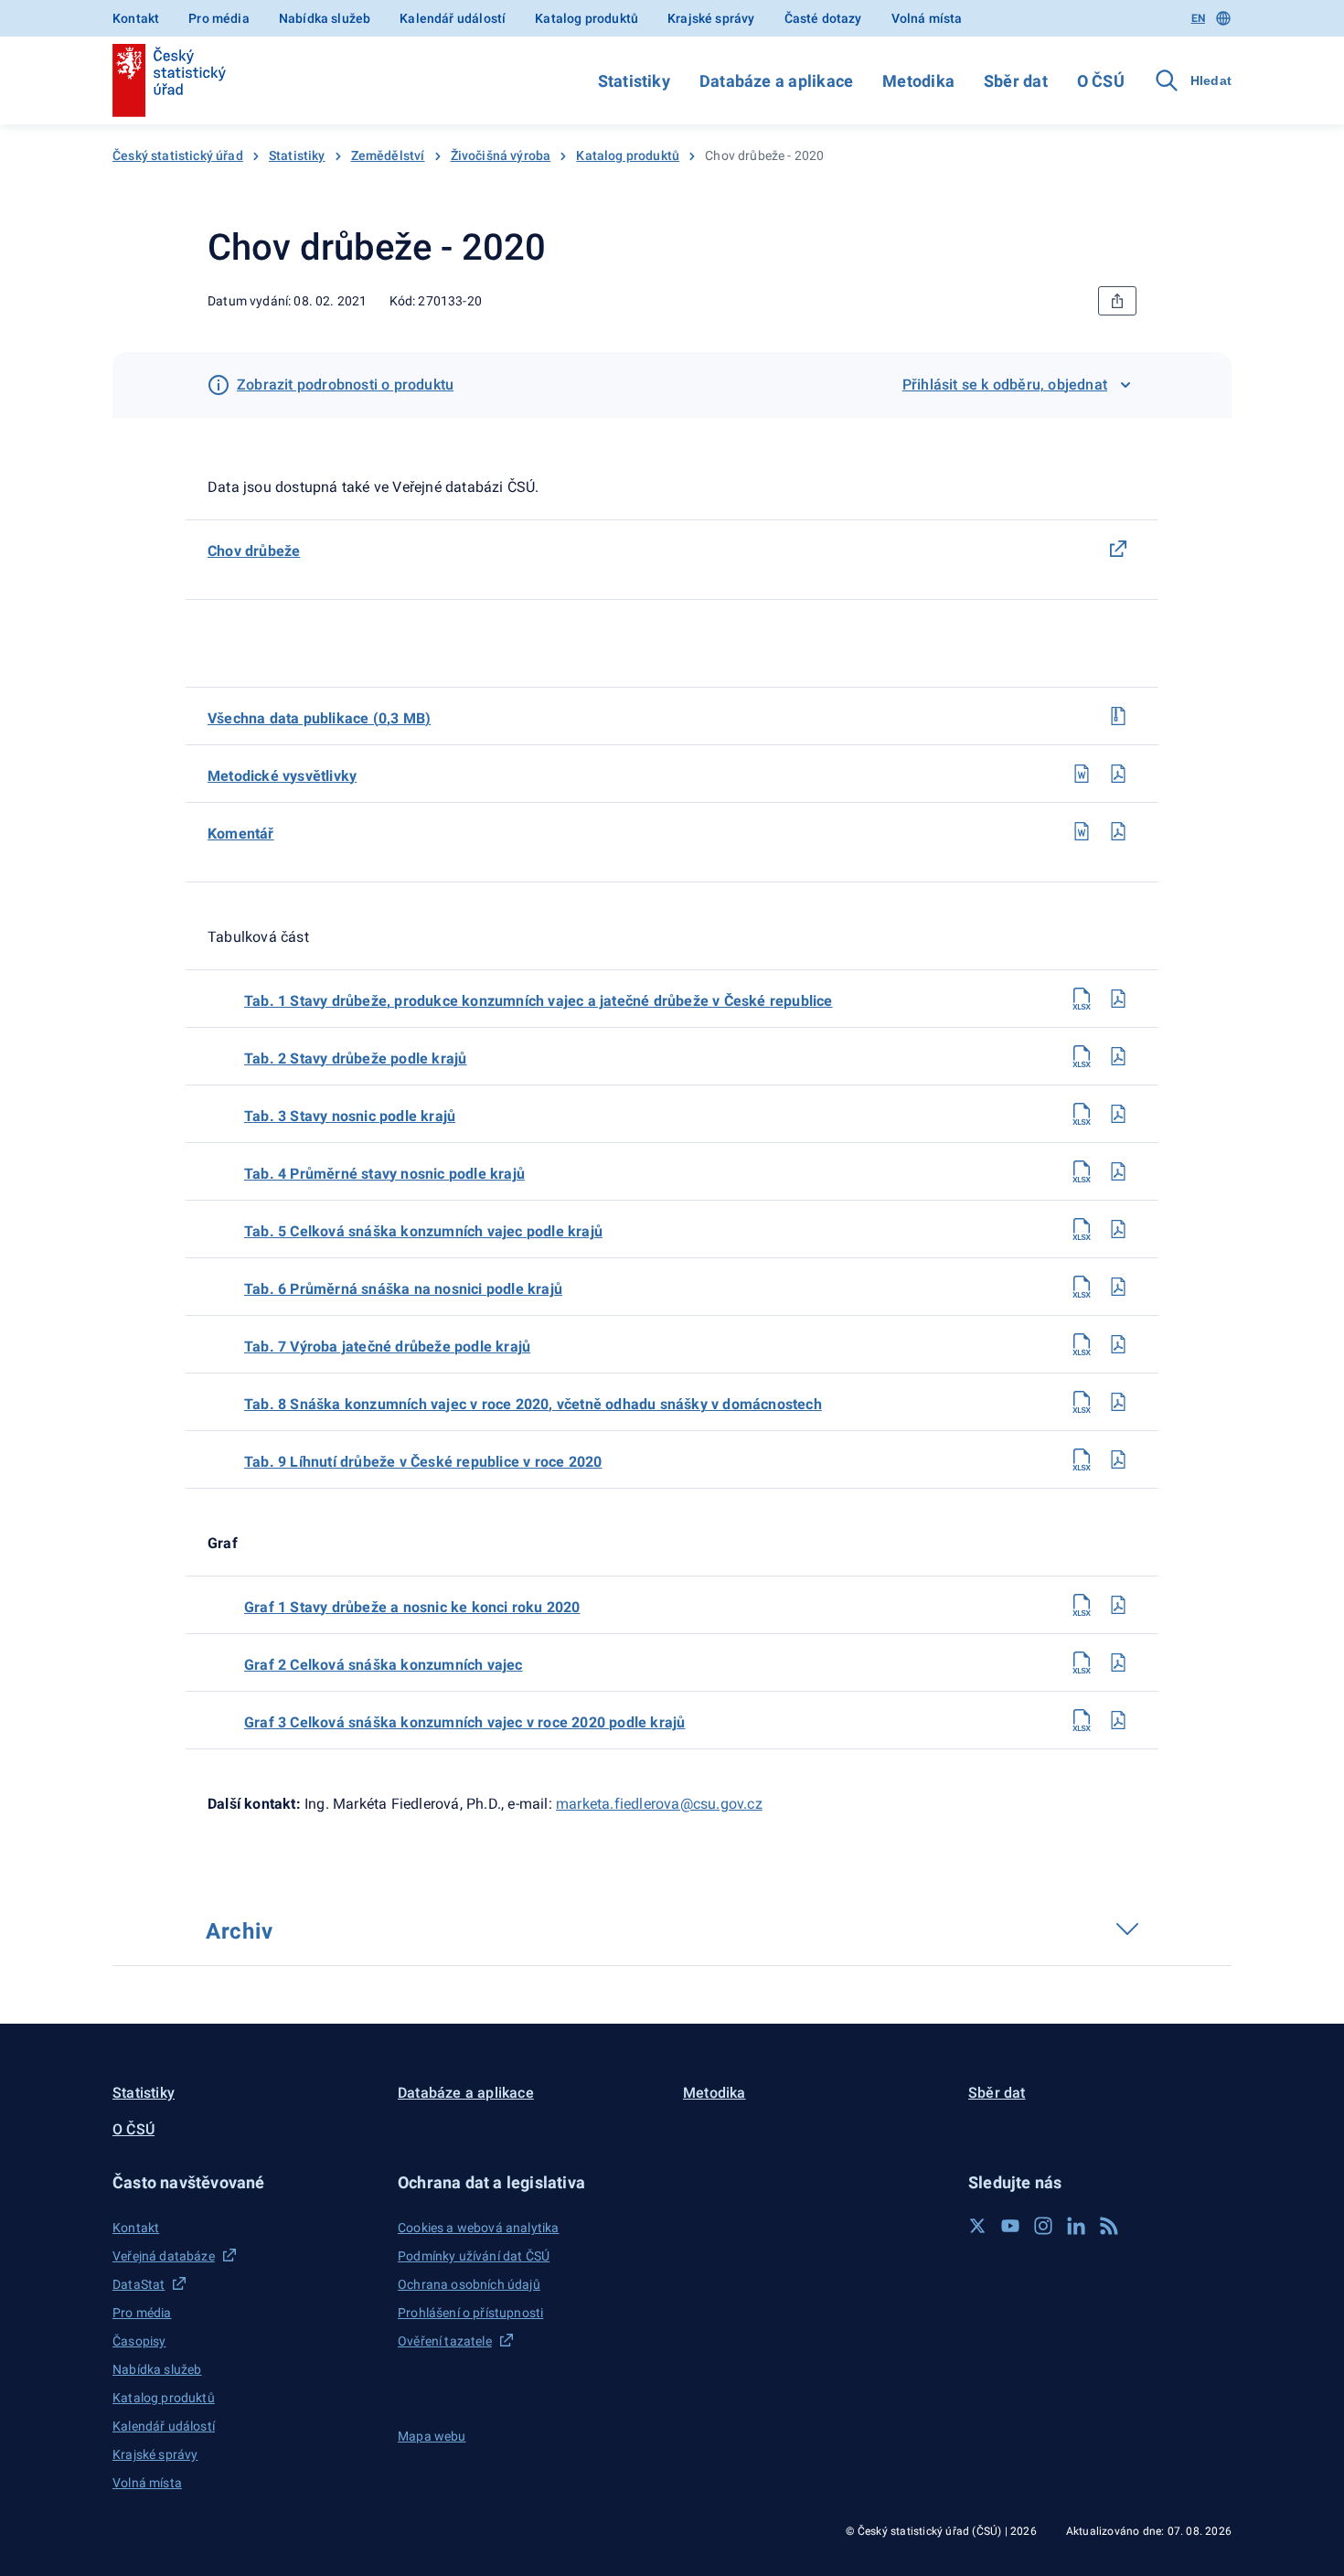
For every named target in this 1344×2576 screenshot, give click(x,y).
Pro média (219, 18)
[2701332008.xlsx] (1082, 1402)
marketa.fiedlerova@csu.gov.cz (659, 1804)
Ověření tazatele (445, 2341)
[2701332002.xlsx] (1082, 1056)
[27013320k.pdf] (1118, 831)
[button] (244, 2182)
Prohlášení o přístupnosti (470, 2313)
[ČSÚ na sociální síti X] (977, 2226)
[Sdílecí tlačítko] (1117, 301)
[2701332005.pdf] (1118, 1229)
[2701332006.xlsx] (1082, 1287)
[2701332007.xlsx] (1082, 1344)
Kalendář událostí (453, 18)
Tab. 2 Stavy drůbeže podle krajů (355, 1058)
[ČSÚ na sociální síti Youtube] (1010, 2226)
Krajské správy (711, 18)
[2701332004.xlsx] (1082, 1171)
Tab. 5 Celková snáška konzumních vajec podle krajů (423, 1231)
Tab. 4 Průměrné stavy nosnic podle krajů (384, 1174)
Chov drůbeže (254, 551)
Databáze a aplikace (776, 81)
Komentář (241, 834)
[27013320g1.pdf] (1118, 1605)
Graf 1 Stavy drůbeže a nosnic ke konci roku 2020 (412, 1607)
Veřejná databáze (164, 2256)
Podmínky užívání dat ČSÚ (474, 2256)
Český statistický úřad (178, 155)
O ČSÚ (1101, 81)
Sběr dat (1016, 81)
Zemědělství (388, 155)
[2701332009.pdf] (1118, 1459)
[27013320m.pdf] (1118, 774)
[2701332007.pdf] (1118, 1344)
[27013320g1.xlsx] (1082, 1605)
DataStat (139, 2284)
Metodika (918, 81)
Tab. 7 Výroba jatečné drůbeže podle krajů (387, 1347)
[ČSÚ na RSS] (1109, 2226)
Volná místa (927, 18)
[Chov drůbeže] (1118, 549)
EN (1198, 18)
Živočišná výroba (501, 155)
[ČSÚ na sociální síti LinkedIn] (1076, 2226)
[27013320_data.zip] (1118, 716)
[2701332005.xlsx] (1082, 1229)
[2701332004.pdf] (1118, 1171)
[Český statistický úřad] (169, 80)
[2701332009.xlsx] (1082, 1459)
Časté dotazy (823, 18)
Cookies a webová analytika (479, 2228)
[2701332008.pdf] (1118, 1402)
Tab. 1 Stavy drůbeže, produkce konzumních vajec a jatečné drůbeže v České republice (539, 1001)
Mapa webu (432, 2436)
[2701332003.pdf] (1118, 1114)
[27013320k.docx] (1082, 831)
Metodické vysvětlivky (282, 776)
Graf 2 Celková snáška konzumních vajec (384, 1665)
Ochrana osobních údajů (469, 2284)
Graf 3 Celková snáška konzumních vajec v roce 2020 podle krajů (464, 1722)
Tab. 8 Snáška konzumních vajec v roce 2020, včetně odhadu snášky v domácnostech (533, 1404)
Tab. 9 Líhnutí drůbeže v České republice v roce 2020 (423, 1462)
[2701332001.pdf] (1118, 999)
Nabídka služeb (325, 18)
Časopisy (139, 2341)
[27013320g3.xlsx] (1082, 1720)
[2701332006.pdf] (1118, 1287)
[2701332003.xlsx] (1082, 1114)
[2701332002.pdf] (1118, 1056)
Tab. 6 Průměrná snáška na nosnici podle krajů (403, 1289)
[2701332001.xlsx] (1082, 999)
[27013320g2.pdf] (1118, 1662)
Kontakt (136, 18)
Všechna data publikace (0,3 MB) (319, 718)
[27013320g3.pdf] (1118, 1720)
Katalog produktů (587, 18)
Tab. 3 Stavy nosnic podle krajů (350, 1116)
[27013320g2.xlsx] (1082, 1662)
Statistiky (634, 81)
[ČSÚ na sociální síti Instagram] (1043, 2226)
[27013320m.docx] (1082, 774)
